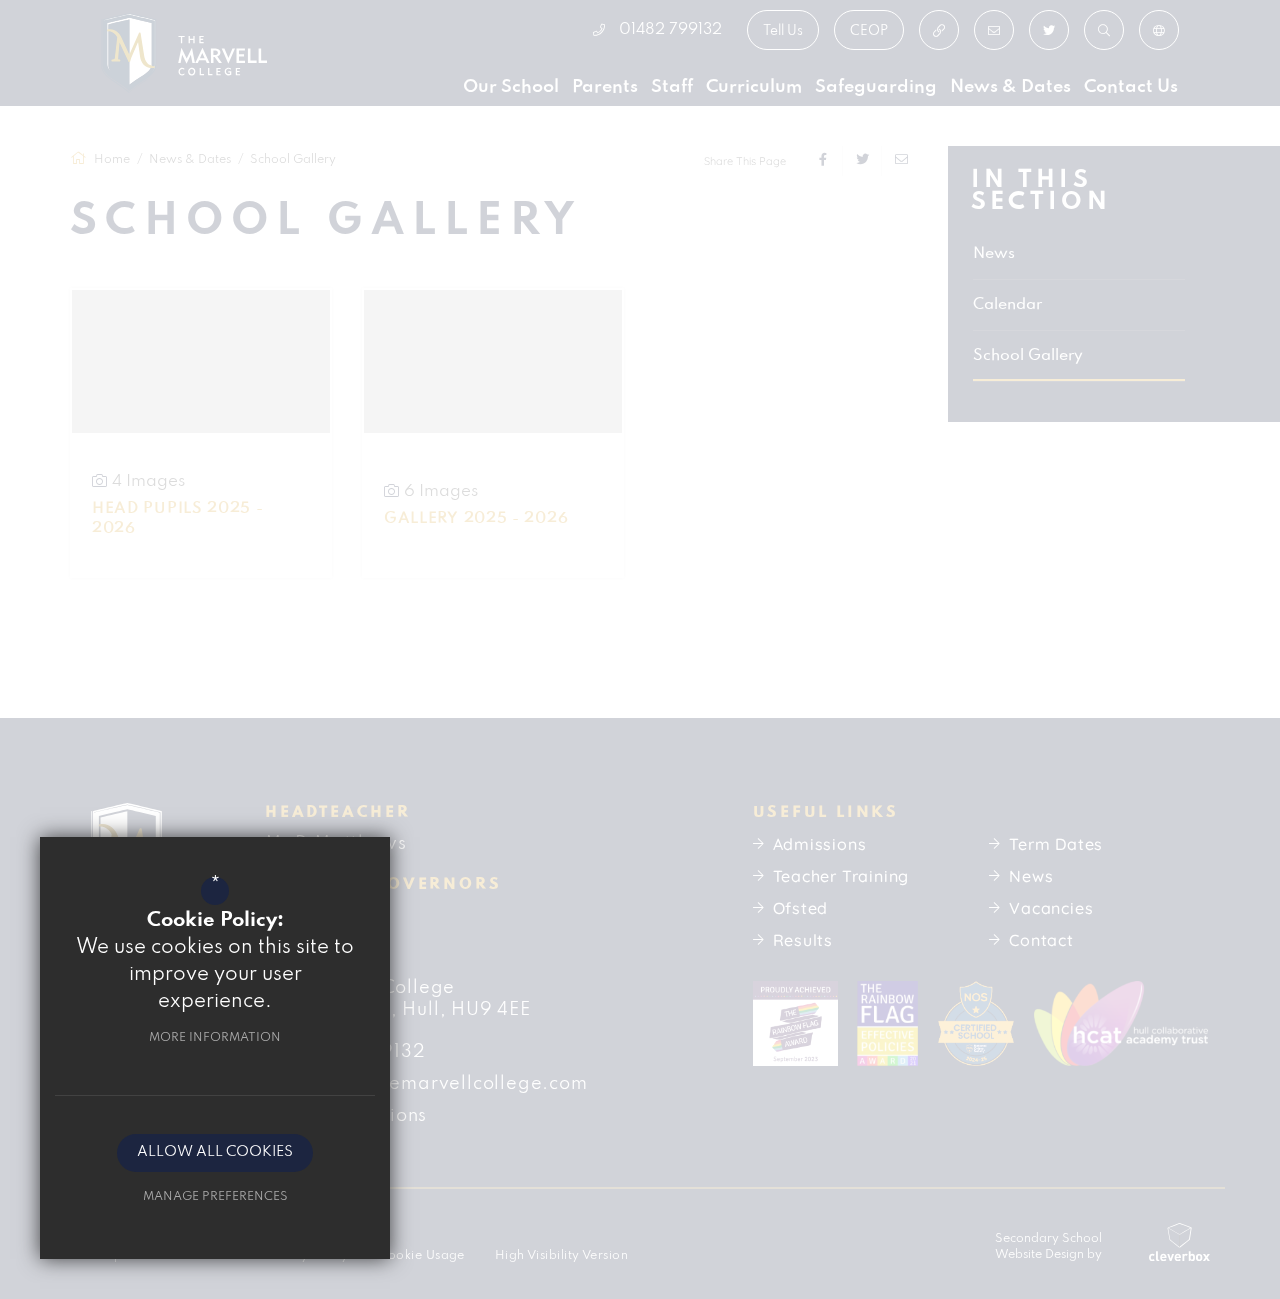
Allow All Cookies (215, 1152)
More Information (215, 1037)
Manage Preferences (215, 1196)
